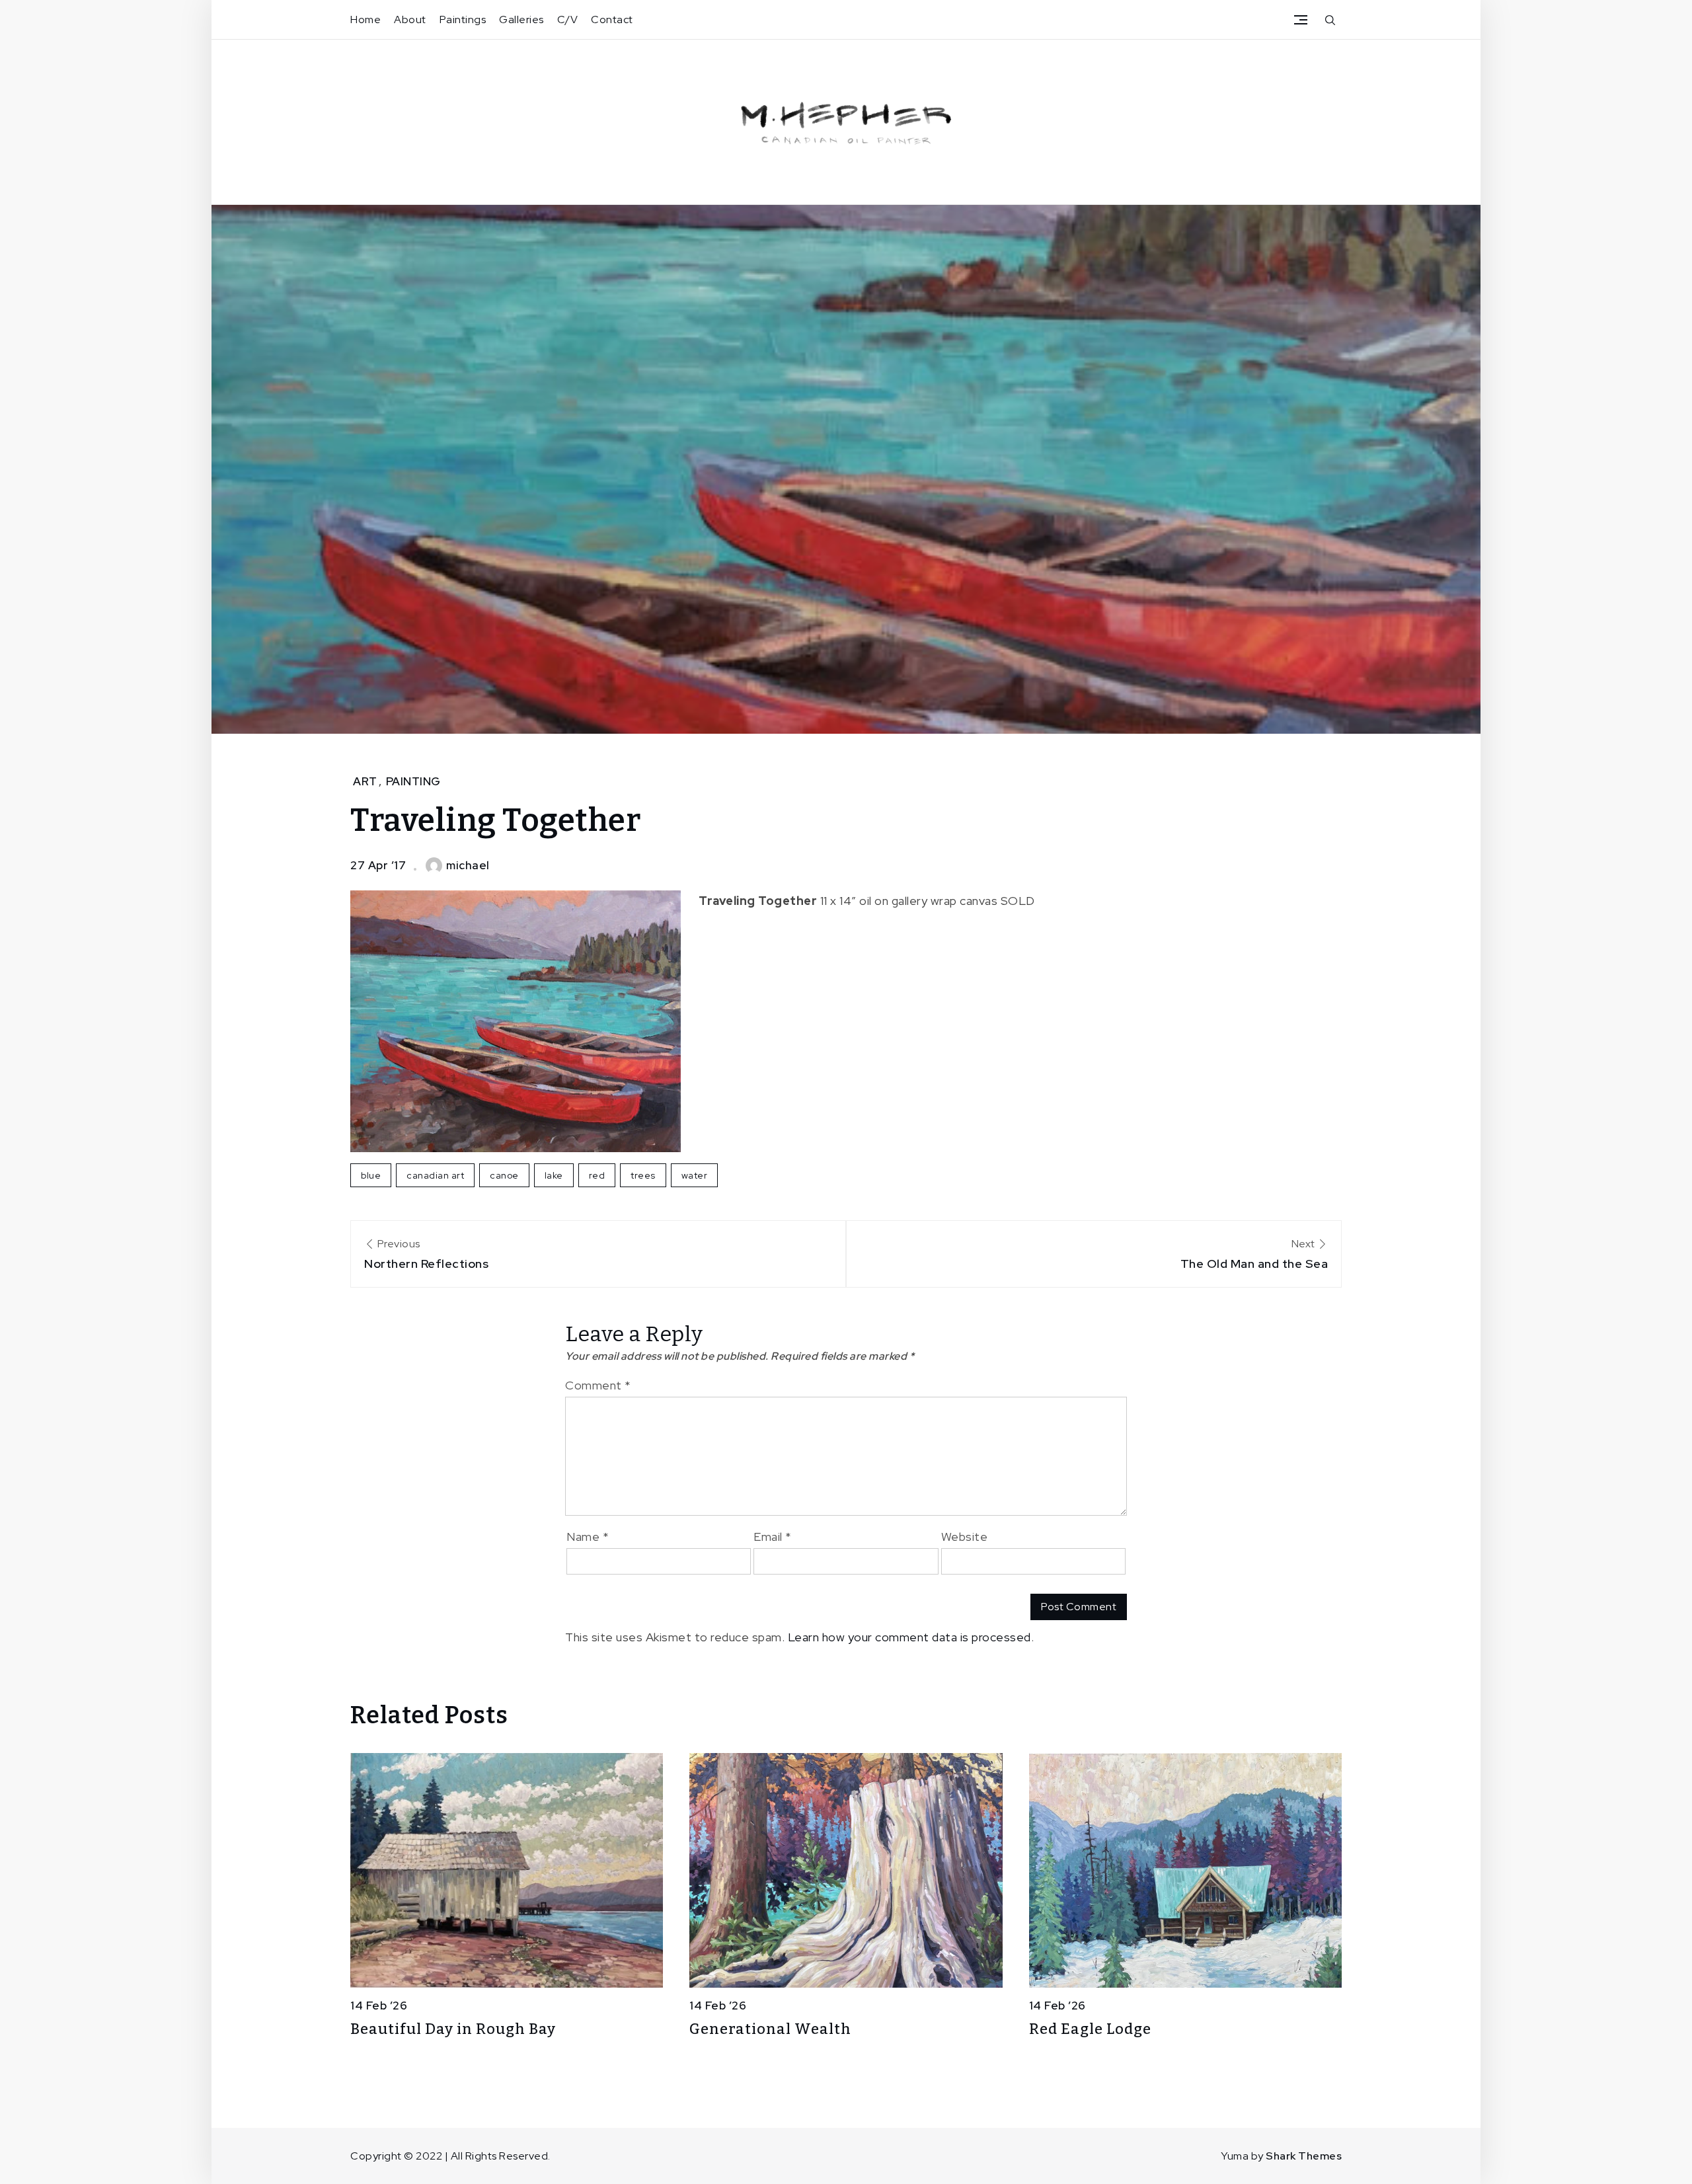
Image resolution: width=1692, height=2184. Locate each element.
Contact (612, 19)
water (695, 1175)
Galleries (521, 19)
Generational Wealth (770, 2029)
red (597, 1175)
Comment (598, 1385)
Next (1254, 1254)
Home (365, 19)
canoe (504, 1175)
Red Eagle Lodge (1090, 2029)
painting (413, 781)
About (410, 19)
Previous (426, 1254)
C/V (568, 19)
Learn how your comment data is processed (909, 1637)
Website (965, 1537)
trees (643, 1175)
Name (588, 1537)
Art (365, 781)
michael (468, 865)
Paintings (463, 19)
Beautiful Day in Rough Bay (453, 2029)
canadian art (435, 1175)
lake (554, 1175)
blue (371, 1175)
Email (773, 1537)
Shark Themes (1304, 2156)
